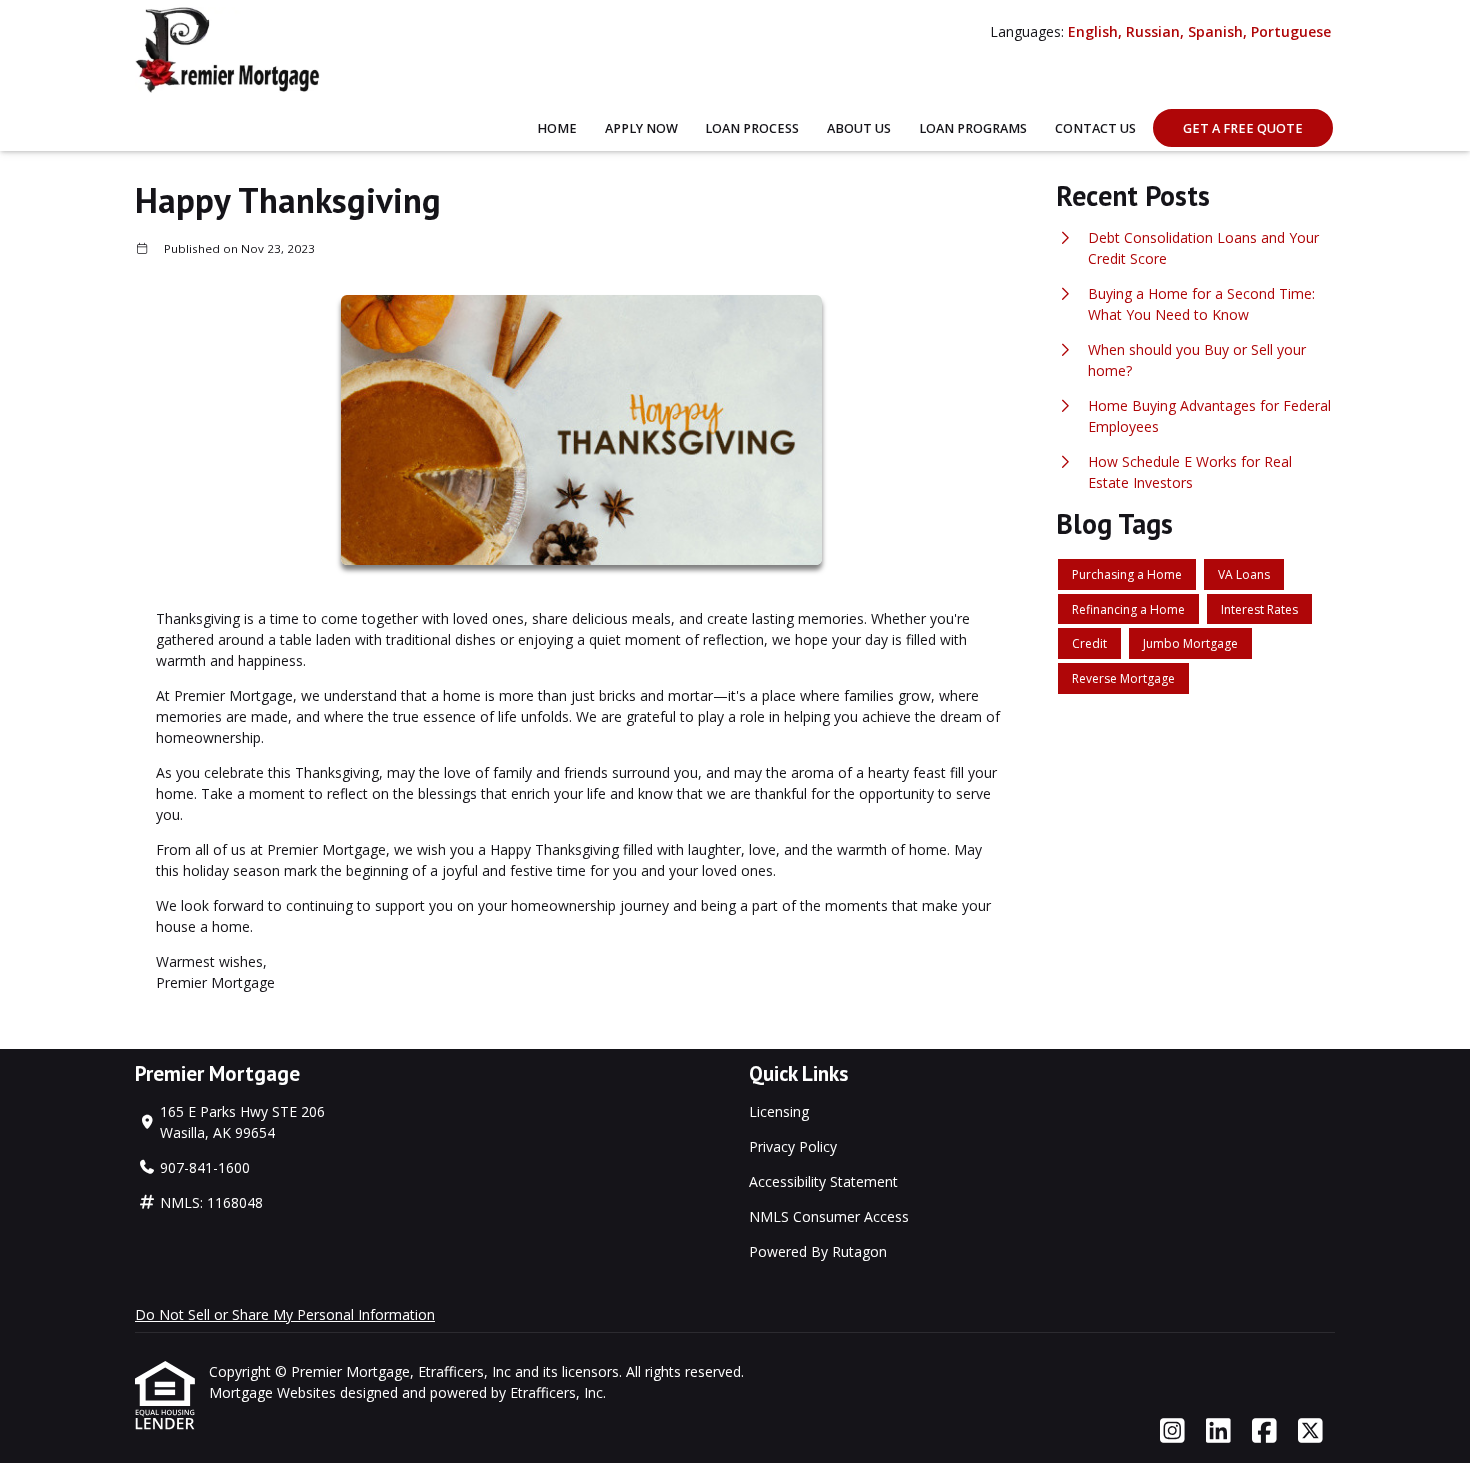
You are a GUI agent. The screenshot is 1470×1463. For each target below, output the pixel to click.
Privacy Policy (793, 1146)
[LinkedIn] (1218, 1431)
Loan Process (752, 128)
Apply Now (641, 128)
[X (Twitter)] (1310, 1431)
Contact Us (1095, 128)
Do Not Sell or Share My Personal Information (285, 1314)
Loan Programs (973, 128)
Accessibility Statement (823, 1181)
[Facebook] (1264, 1431)
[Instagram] (1172, 1431)
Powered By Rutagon (818, 1251)
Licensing (779, 1111)
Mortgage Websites (274, 1392)
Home (557, 128)
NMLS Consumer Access (829, 1216)
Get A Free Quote (1243, 128)
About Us (859, 128)
